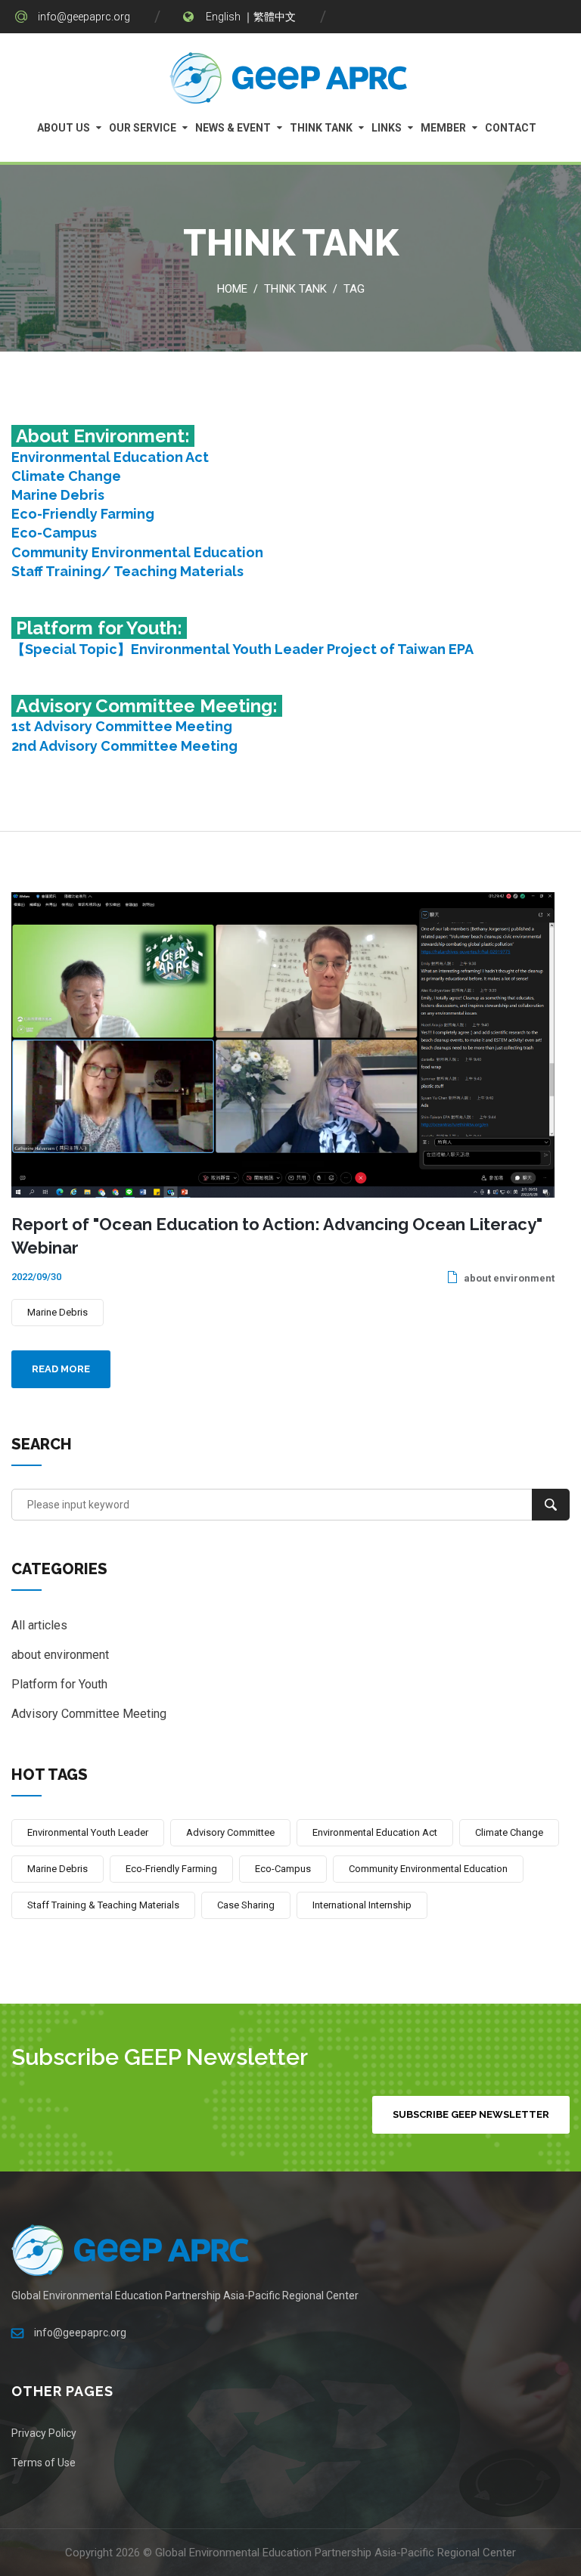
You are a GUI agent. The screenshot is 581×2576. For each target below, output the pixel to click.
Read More (61, 1369)
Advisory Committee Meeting (89, 1714)
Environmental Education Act (110, 457)
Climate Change (66, 476)
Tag (354, 289)
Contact (511, 128)
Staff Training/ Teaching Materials (127, 571)
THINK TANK (321, 128)
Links (387, 128)
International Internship (362, 1905)
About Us (64, 128)
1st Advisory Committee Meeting (122, 726)
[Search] (551, 1505)
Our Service (143, 128)
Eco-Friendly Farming (83, 514)
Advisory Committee (230, 1832)
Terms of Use (43, 2463)
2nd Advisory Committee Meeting (124, 746)
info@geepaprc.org (84, 17)
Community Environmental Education (137, 552)
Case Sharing (246, 1905)
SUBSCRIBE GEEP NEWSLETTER (471, 2114)
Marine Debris (58, 495)
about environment (508, 1278)
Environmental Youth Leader (88, 1832)
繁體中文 (275, 17)
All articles (39, 1625)
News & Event (233, 128)
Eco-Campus (54, 533)
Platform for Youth (59, 1684)
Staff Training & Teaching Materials (103, 1905)
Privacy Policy (44, 2433)
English (223, 17)
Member (443, 128)
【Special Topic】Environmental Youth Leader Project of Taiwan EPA (242, 649)
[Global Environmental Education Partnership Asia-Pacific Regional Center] (290, 82)
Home (232, 289)
